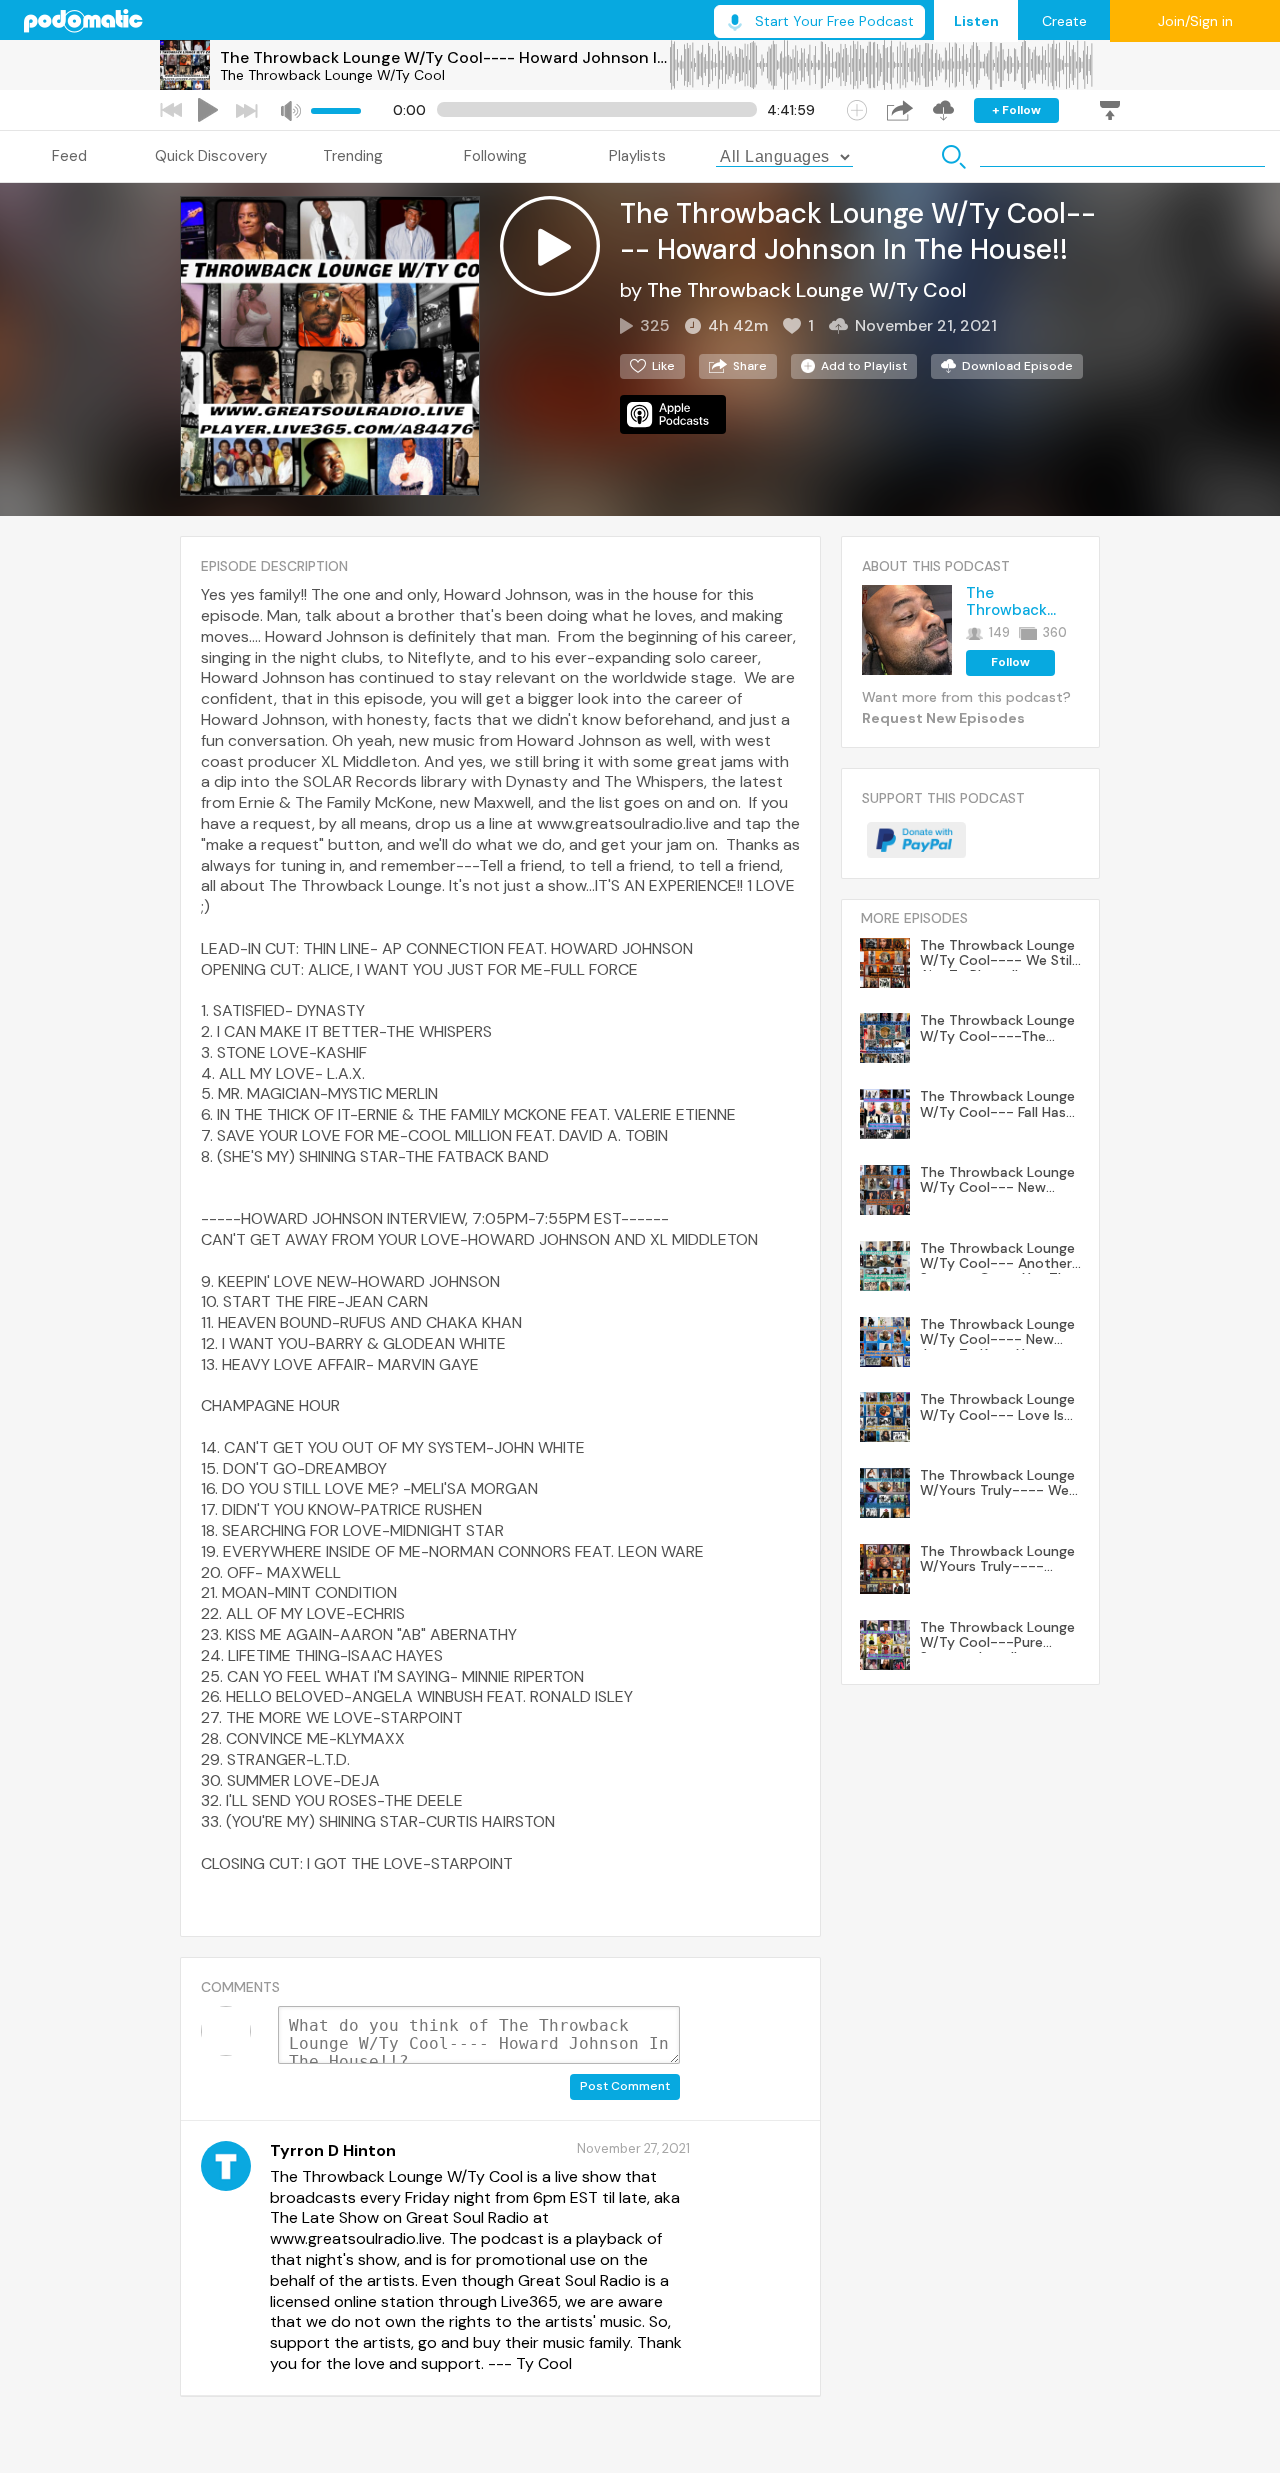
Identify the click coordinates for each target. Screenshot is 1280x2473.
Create (1064, 21)
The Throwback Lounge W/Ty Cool (332, 75)
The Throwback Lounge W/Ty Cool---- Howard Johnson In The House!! (444, 57)
